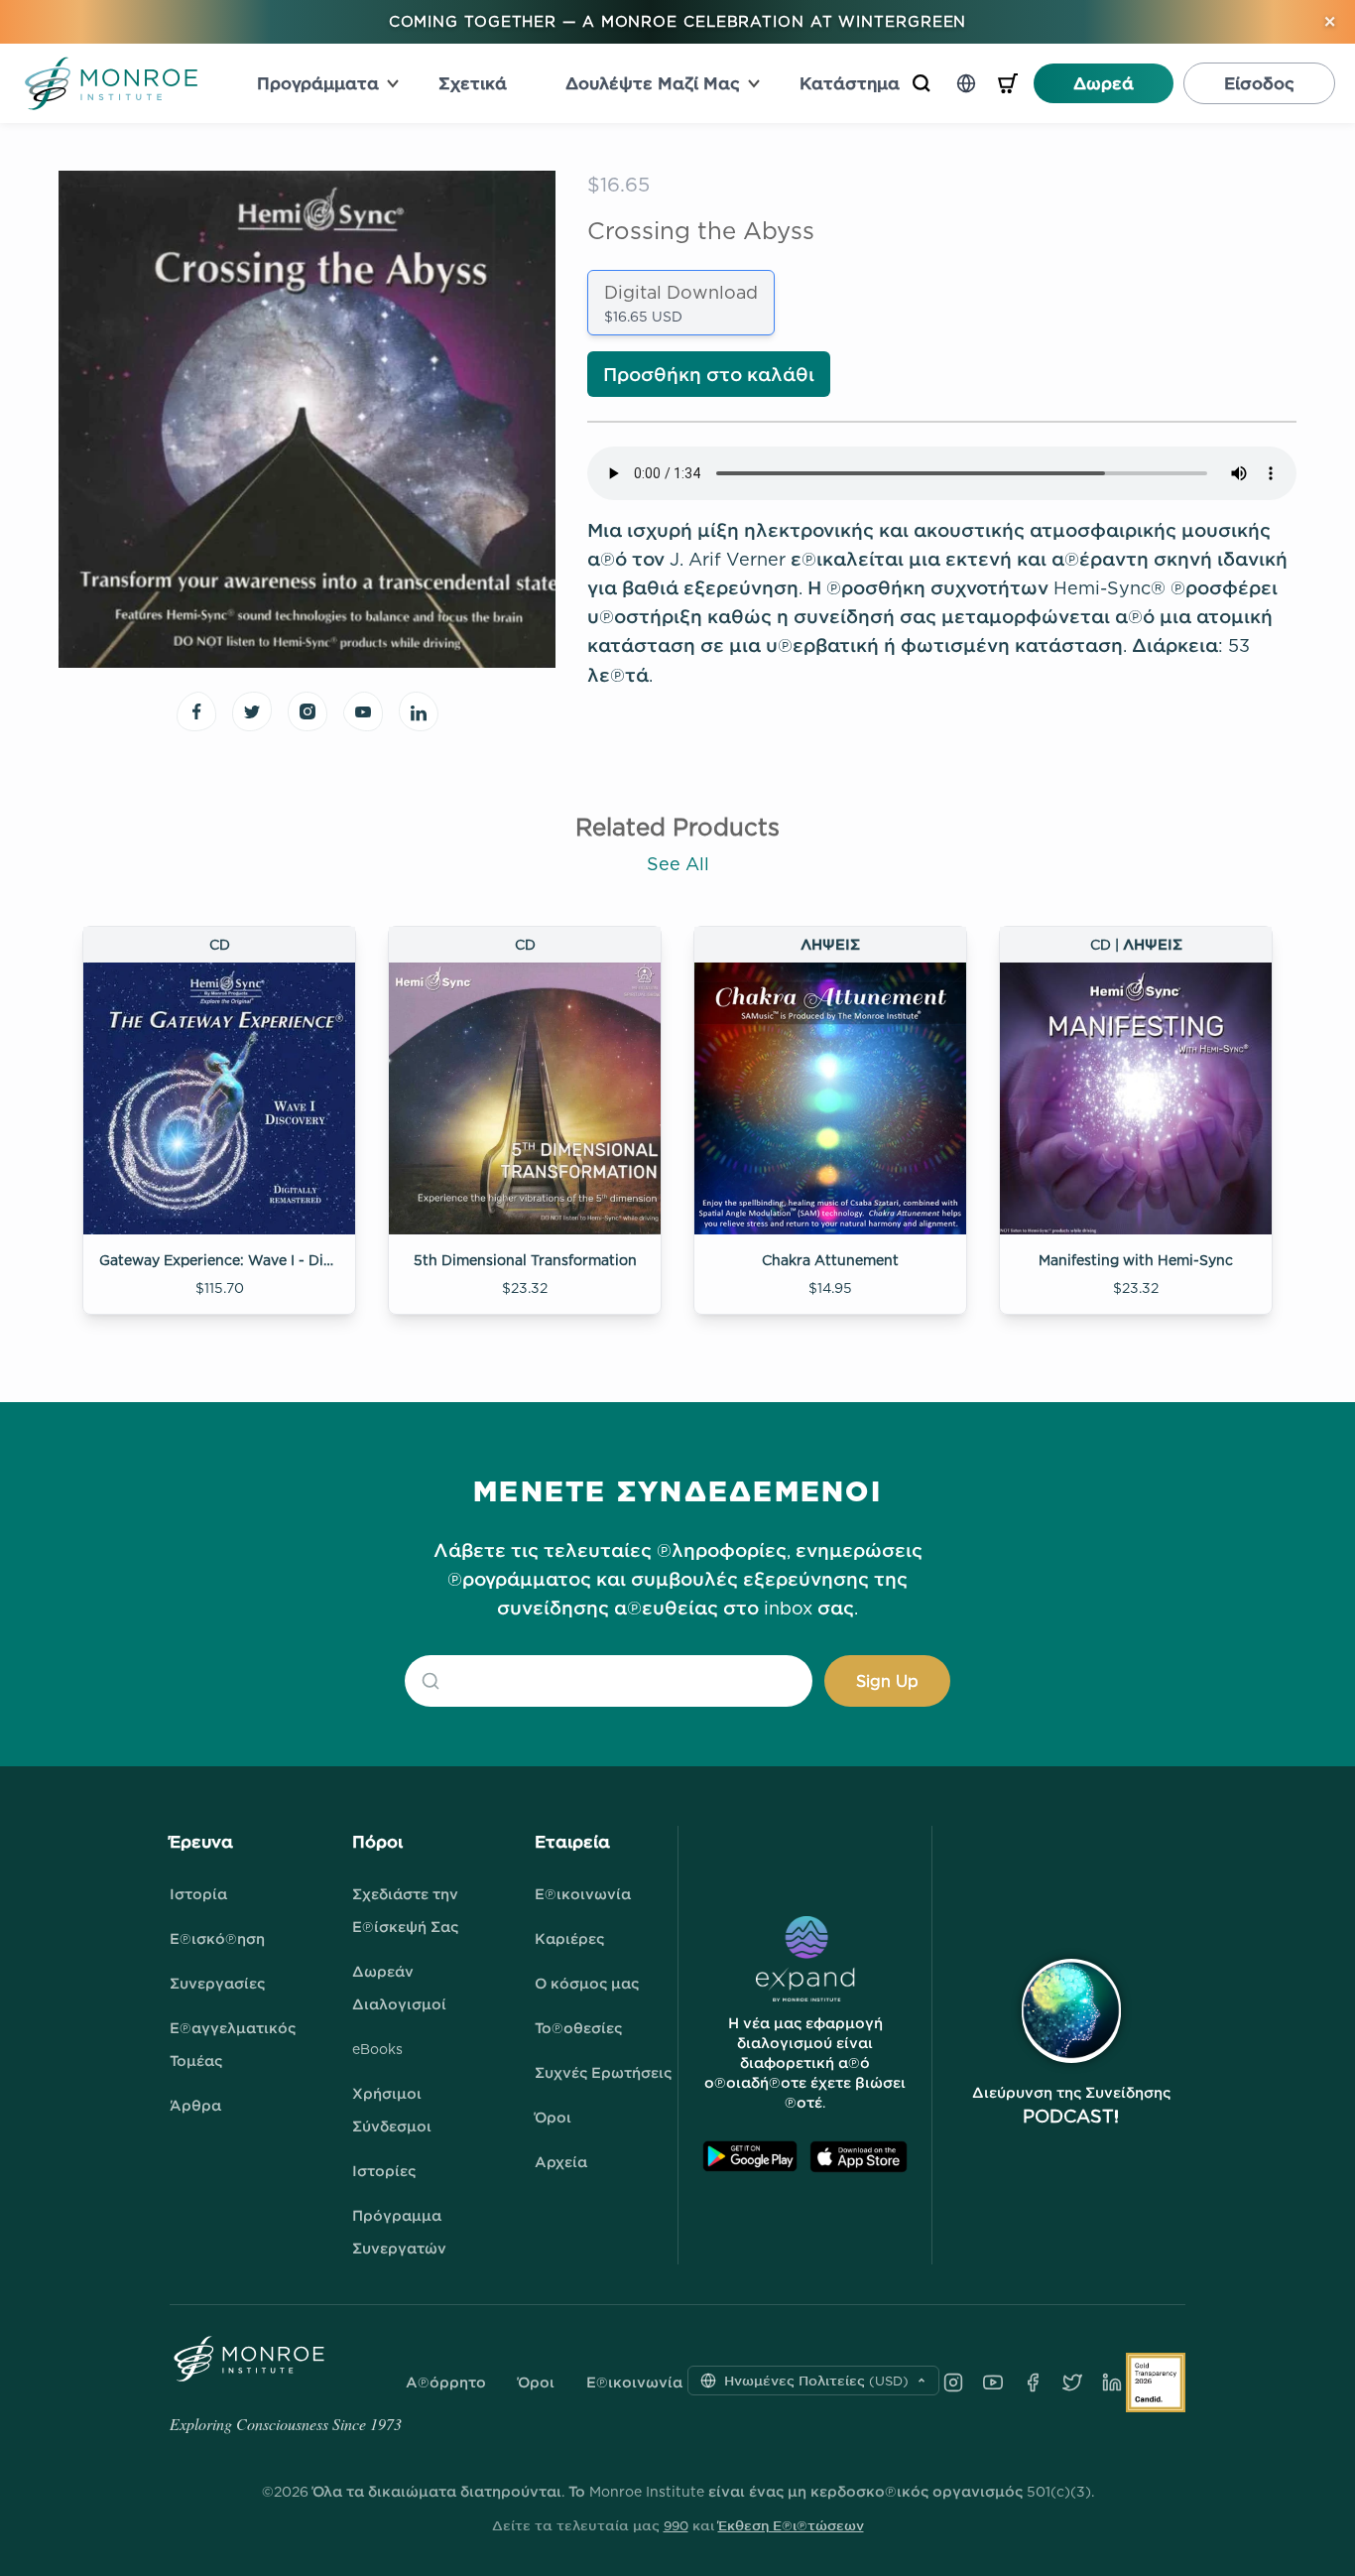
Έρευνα (201, 1842)
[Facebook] (1033, 2383)
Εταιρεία (572, 1842)
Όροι (553, 2117)
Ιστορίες (384, 2171)
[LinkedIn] (1112, 2383)
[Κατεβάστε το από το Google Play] (750, 2157)
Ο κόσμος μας (587, 1983)
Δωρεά (1104, 83)
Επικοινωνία (583, 1894)
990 (676, 2525)
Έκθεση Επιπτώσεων (791, 2525)
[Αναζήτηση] (922, 83)
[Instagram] (953, 2383)
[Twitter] (1072, 2383)
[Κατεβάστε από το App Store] (859, 2157)
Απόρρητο (446, 2383)
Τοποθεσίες (578, 2028)
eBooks (377, 2049)
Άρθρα (195, 2105)
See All (678, 864)
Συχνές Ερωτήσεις (603, 2072)
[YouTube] (993, 2383)
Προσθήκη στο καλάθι (709, 375)
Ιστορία (198, 1894)
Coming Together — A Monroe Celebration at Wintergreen (678, 21)
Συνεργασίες (217, 1983)
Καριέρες (569, 1938)
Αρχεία (561, 2162)
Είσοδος (1259, 83)
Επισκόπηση (217, 1938)
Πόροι (377, 1842)
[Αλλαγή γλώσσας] (966, 83)
